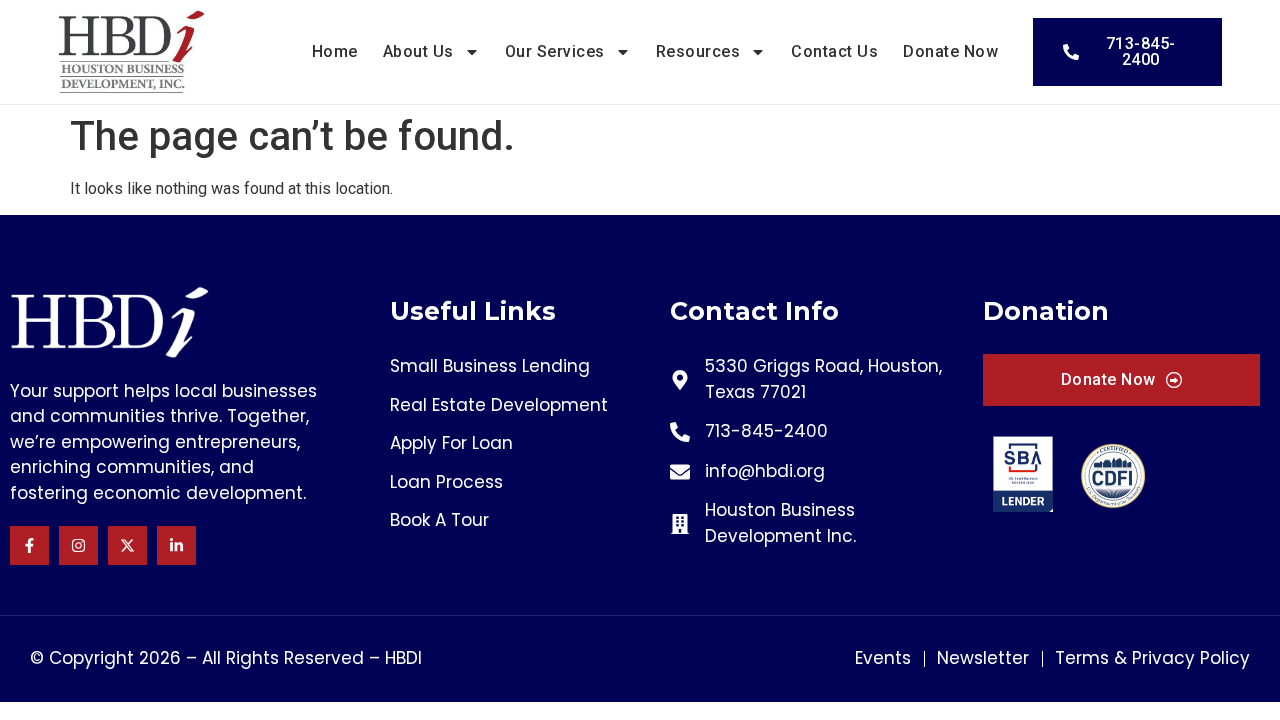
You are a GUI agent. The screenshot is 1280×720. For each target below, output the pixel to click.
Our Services (555, 51)
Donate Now (950, 51)
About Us (418, 51)
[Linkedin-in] (176, 545)
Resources (698, 51)
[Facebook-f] (29, 545)
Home (335, 51)
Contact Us (834, 51)
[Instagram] (78, 545)
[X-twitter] (127, 545)
